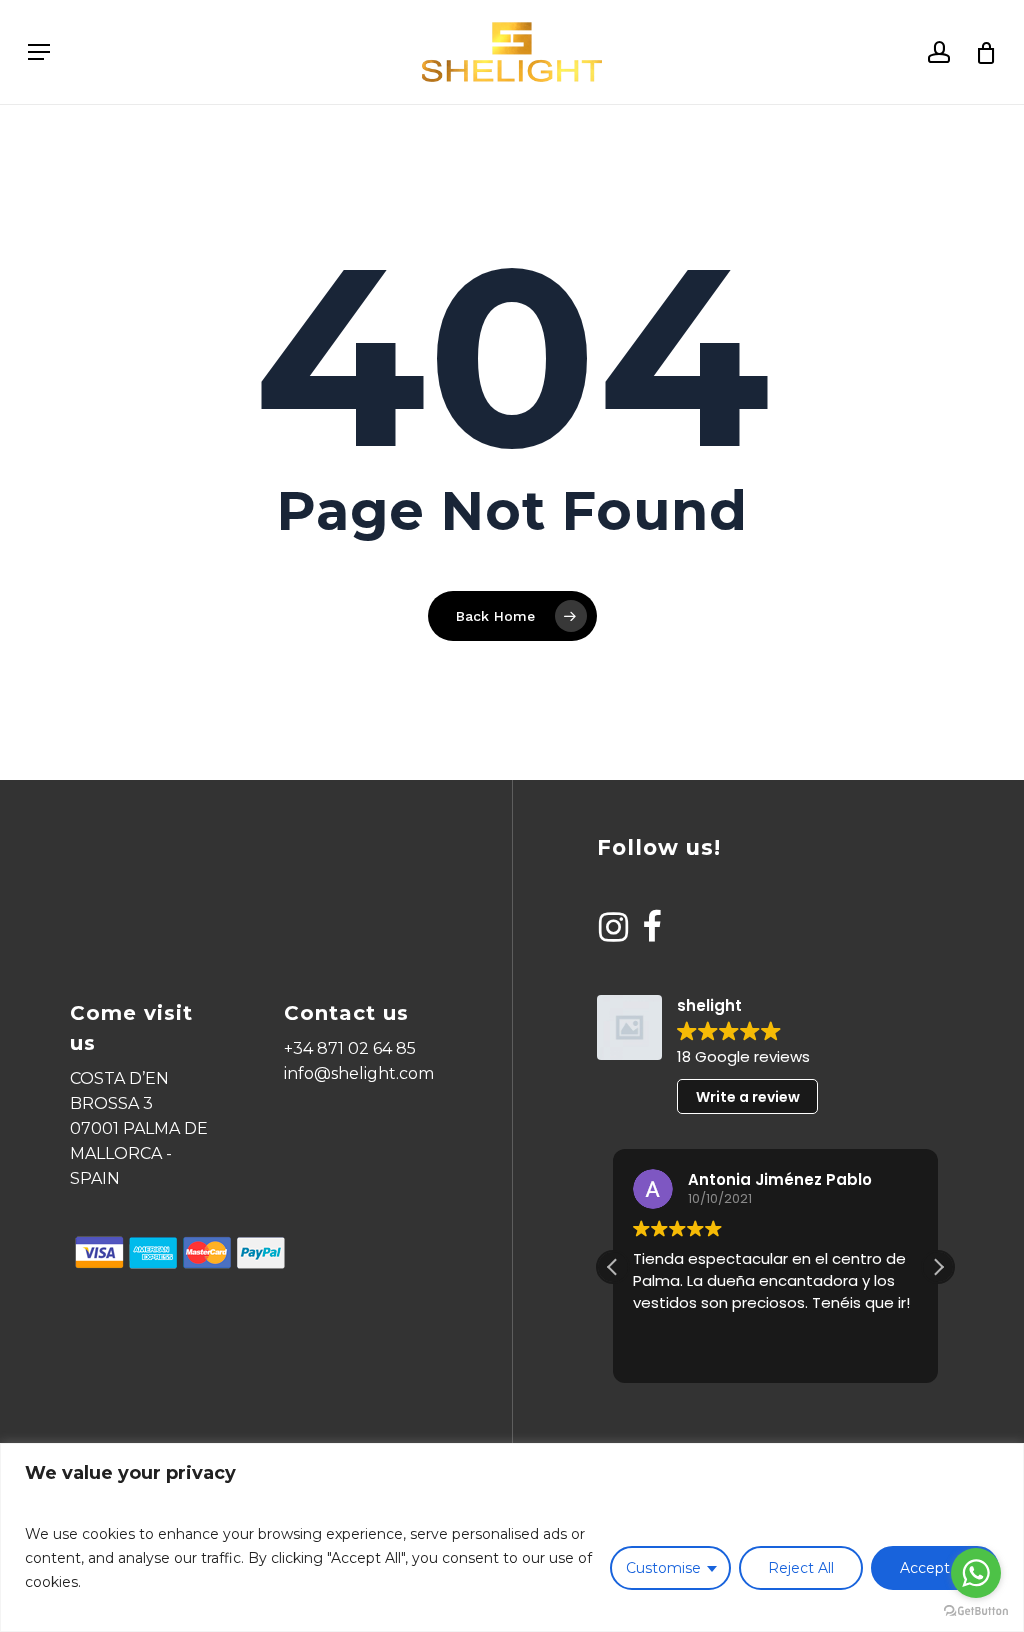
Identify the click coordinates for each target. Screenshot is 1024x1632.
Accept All (935, 1568)
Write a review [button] (748, 1097)
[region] (512, 1537)
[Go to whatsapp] (976, 1573)
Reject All (801, 1568)
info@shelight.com (359, 1073)
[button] (938, 1267)
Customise (663, 1568)
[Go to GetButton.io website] (976, 1611)
